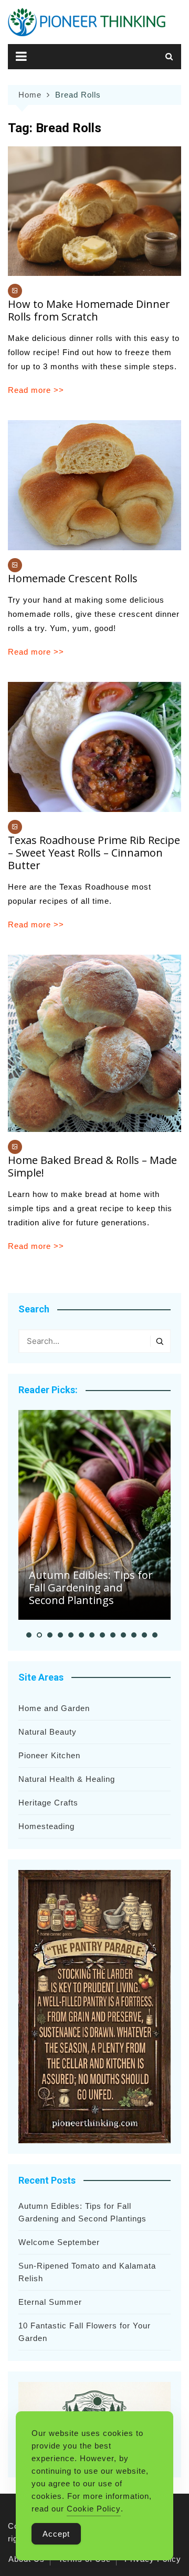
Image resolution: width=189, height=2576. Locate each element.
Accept (56, 2534)
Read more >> (36, 390)
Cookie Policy (94, 2509)
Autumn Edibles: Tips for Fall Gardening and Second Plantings (91, 1588)
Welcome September (59, 2242)
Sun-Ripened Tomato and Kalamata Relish (87, 2272)
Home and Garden (54, 1708)
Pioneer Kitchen (49, 1755)
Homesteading (46, 1826)
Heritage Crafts (48, 1803)
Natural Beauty (48, 1732)
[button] (29, 1635)
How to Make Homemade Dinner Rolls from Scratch (89, 310)
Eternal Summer (50, 2302)
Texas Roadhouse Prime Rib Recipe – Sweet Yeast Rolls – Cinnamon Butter (94, 853)
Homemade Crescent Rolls (73, 578)
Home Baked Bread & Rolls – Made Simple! (92, 1166)
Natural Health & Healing (67, 1779)
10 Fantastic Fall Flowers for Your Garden (85, 2332)
